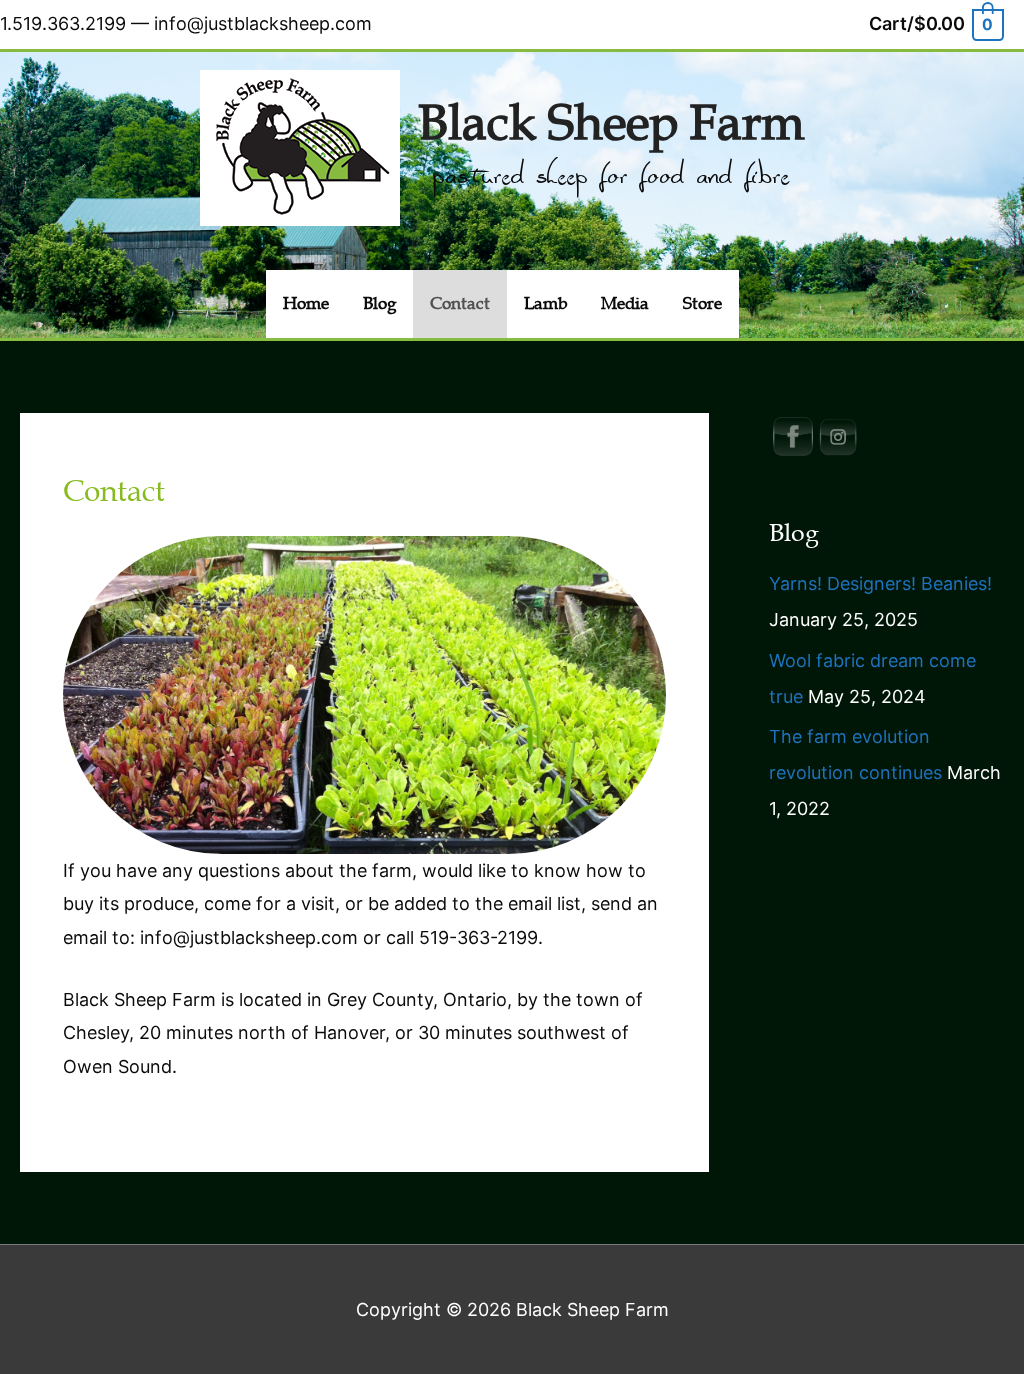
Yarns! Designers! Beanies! (880, 583)
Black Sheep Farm (611, 123)
